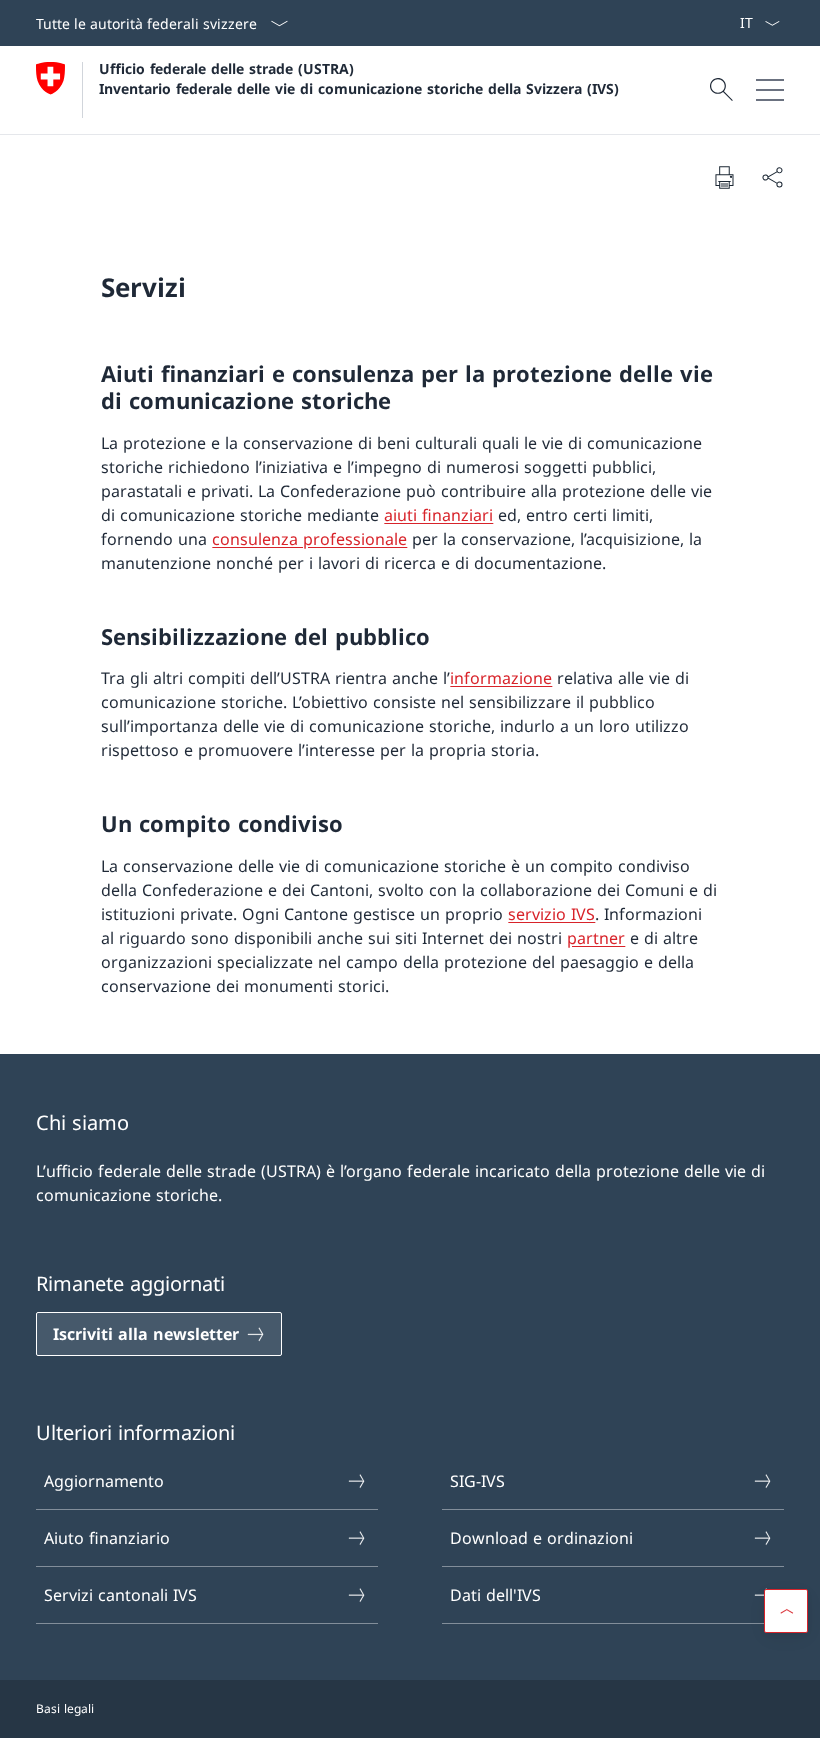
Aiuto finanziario (107, 1538)
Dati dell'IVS (495, 1595)
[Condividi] (772, 177)
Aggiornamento (104, 1481)
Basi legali (65, 1708)
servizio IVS (551, 914)
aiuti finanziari (438, 515)
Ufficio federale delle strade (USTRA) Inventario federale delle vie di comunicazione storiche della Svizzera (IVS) (359, 78)
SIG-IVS (477, 1481)
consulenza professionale (309, 539)
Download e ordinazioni (541, 1538)
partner (596, 938)
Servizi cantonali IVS (120, 1595)
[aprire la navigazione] (770, 90)
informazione (501, 678)
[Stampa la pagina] (724, 177)
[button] (786, 1611)
